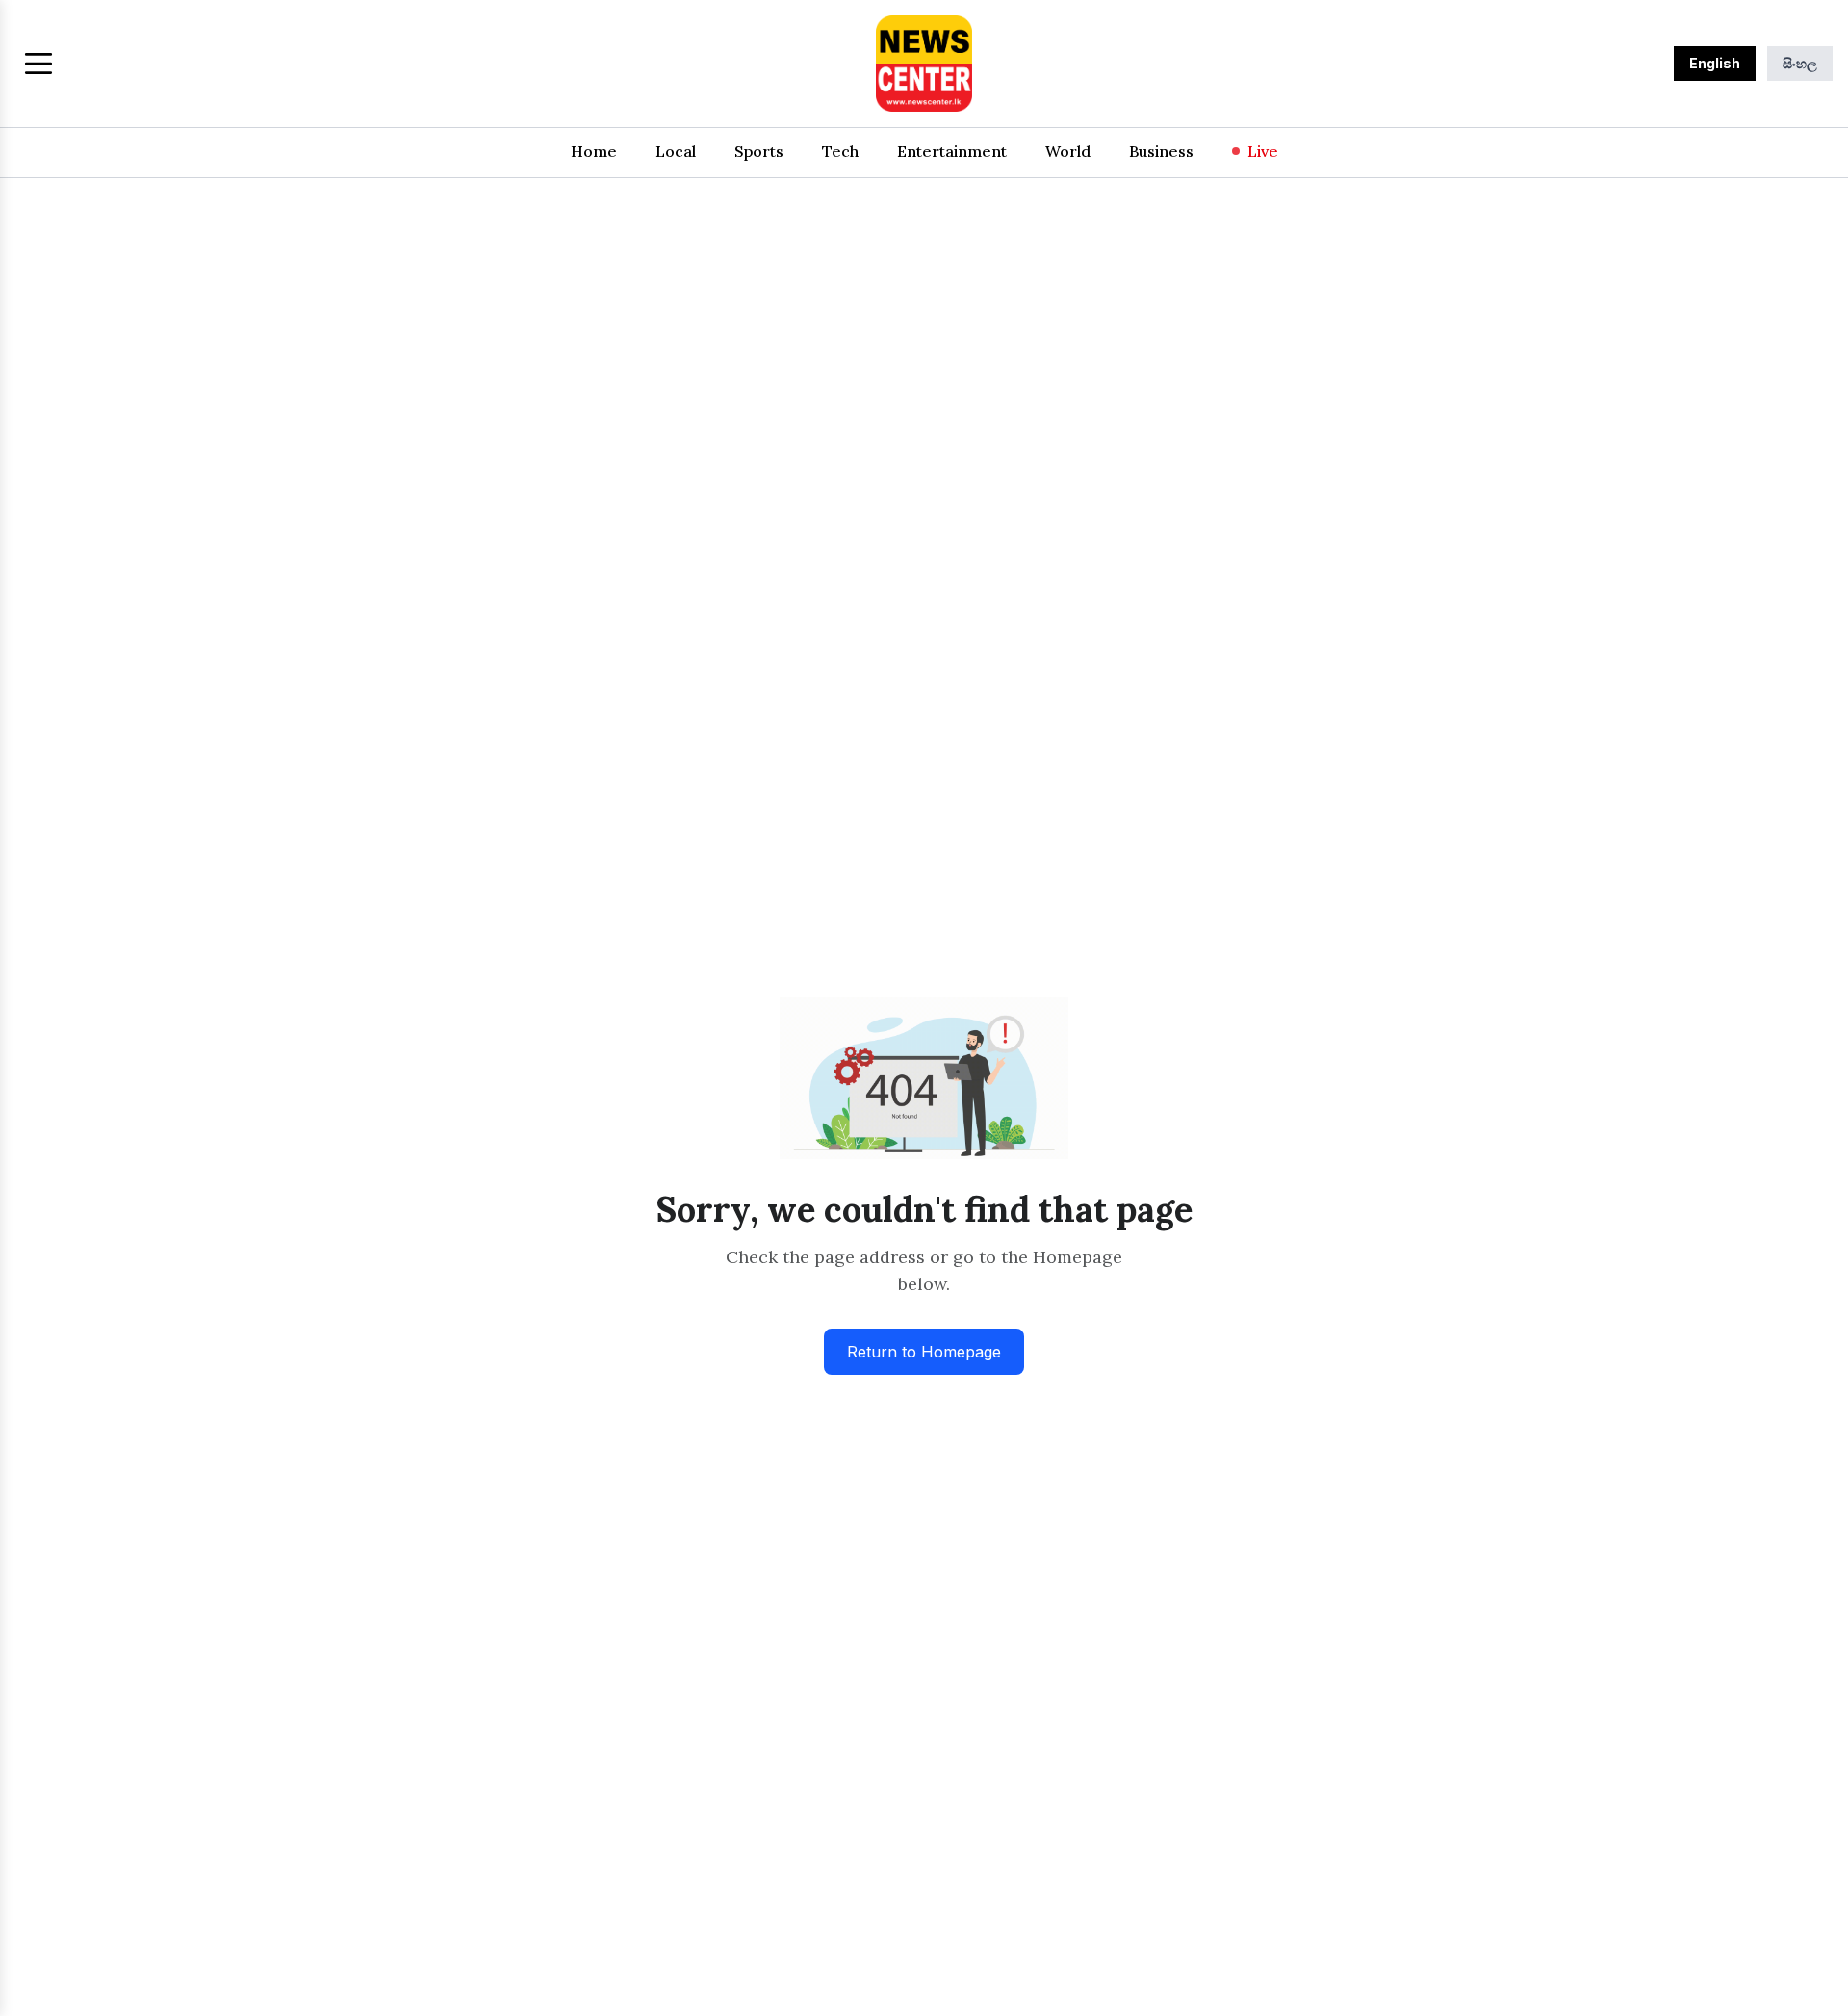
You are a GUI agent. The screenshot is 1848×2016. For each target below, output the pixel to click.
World (1068, 151)
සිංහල (1800, 63)
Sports (759, 151)
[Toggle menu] (38, 64)
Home (594, 151)
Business (1161, 151)
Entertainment (952, 151)
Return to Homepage (924, 1352)
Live (1263, 151)
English (1715, 63)
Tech (840, 151)
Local (676, 151)
